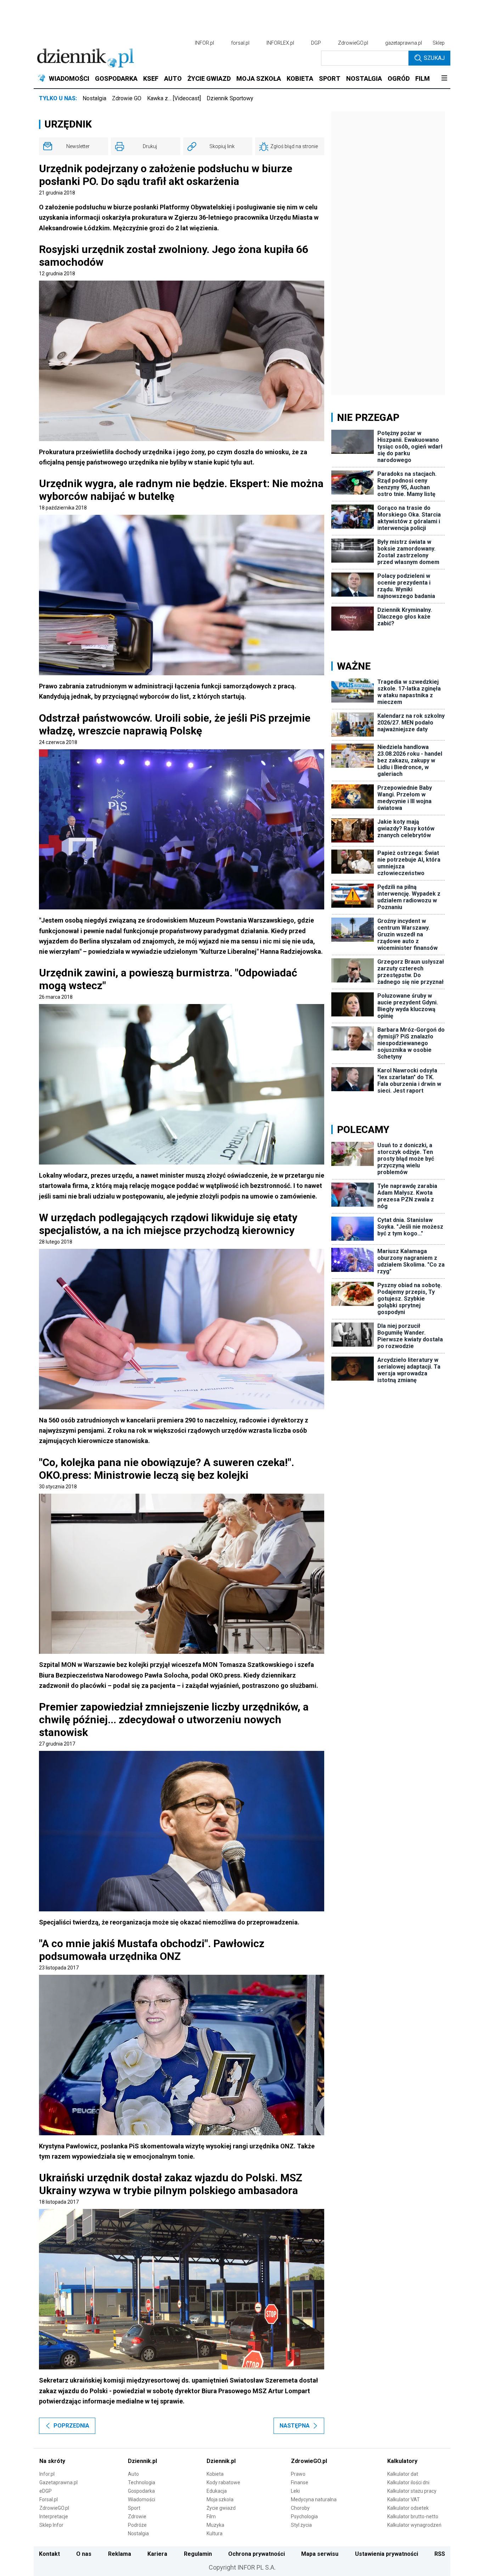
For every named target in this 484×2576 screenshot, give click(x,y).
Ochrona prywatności (257, 2554)
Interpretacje (54, 2516)
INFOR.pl (204, 43)
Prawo (298, 2474)
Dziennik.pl (142, 2461)
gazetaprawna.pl (404, 43)
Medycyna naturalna (314, 2499)
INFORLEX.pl (280, 43)
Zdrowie (137, 2516)
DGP (316, 43)
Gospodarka (141, 2491)
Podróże (137, 2525)
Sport (134, 2508)
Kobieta (215, 2474)
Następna (295, 2426)
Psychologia (304, 2516)
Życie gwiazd (221, 2508)
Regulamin (198, 2554)
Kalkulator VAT (404, 2499)
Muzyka (215, 2525)
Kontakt (49, 2554)
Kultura (215, 2533)
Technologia (142, 2482)
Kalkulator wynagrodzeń (414, 2525)
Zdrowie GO (127, 98)
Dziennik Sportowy (230, 98)
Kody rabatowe (223, 2482)
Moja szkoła (220, 2499)
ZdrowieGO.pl (353, 43)
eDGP (46, 2491)
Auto (133, 2474)
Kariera (157, 2554)
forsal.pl (240, 43)
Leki (295, 2491)
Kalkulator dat (403, 2474)
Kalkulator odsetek (408, 2508)
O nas (84, 2554)
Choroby (300, 2508)
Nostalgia (94, 98)
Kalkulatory (402, 2461)
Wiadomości (142, 2499)
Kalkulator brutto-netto (413, 2516)
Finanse (300, 2482)
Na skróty (52, 2461)
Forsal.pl (49, 2499)
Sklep (439, 43)
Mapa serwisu (320, 2554)
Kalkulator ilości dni (408, 2482)
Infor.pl (47, 2474)
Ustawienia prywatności (387, 2554)
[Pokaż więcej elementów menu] (444, 79)
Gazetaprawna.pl (58, 2482)
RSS (440, 2554)
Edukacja (217, 2491)
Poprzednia (71, 2426)
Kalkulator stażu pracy (412, 2491)
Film (211, 2516)
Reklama (120, 2554)
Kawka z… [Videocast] (174, 98)
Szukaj (434, 58)
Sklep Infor (51, 2525)
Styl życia (301, 2525)
